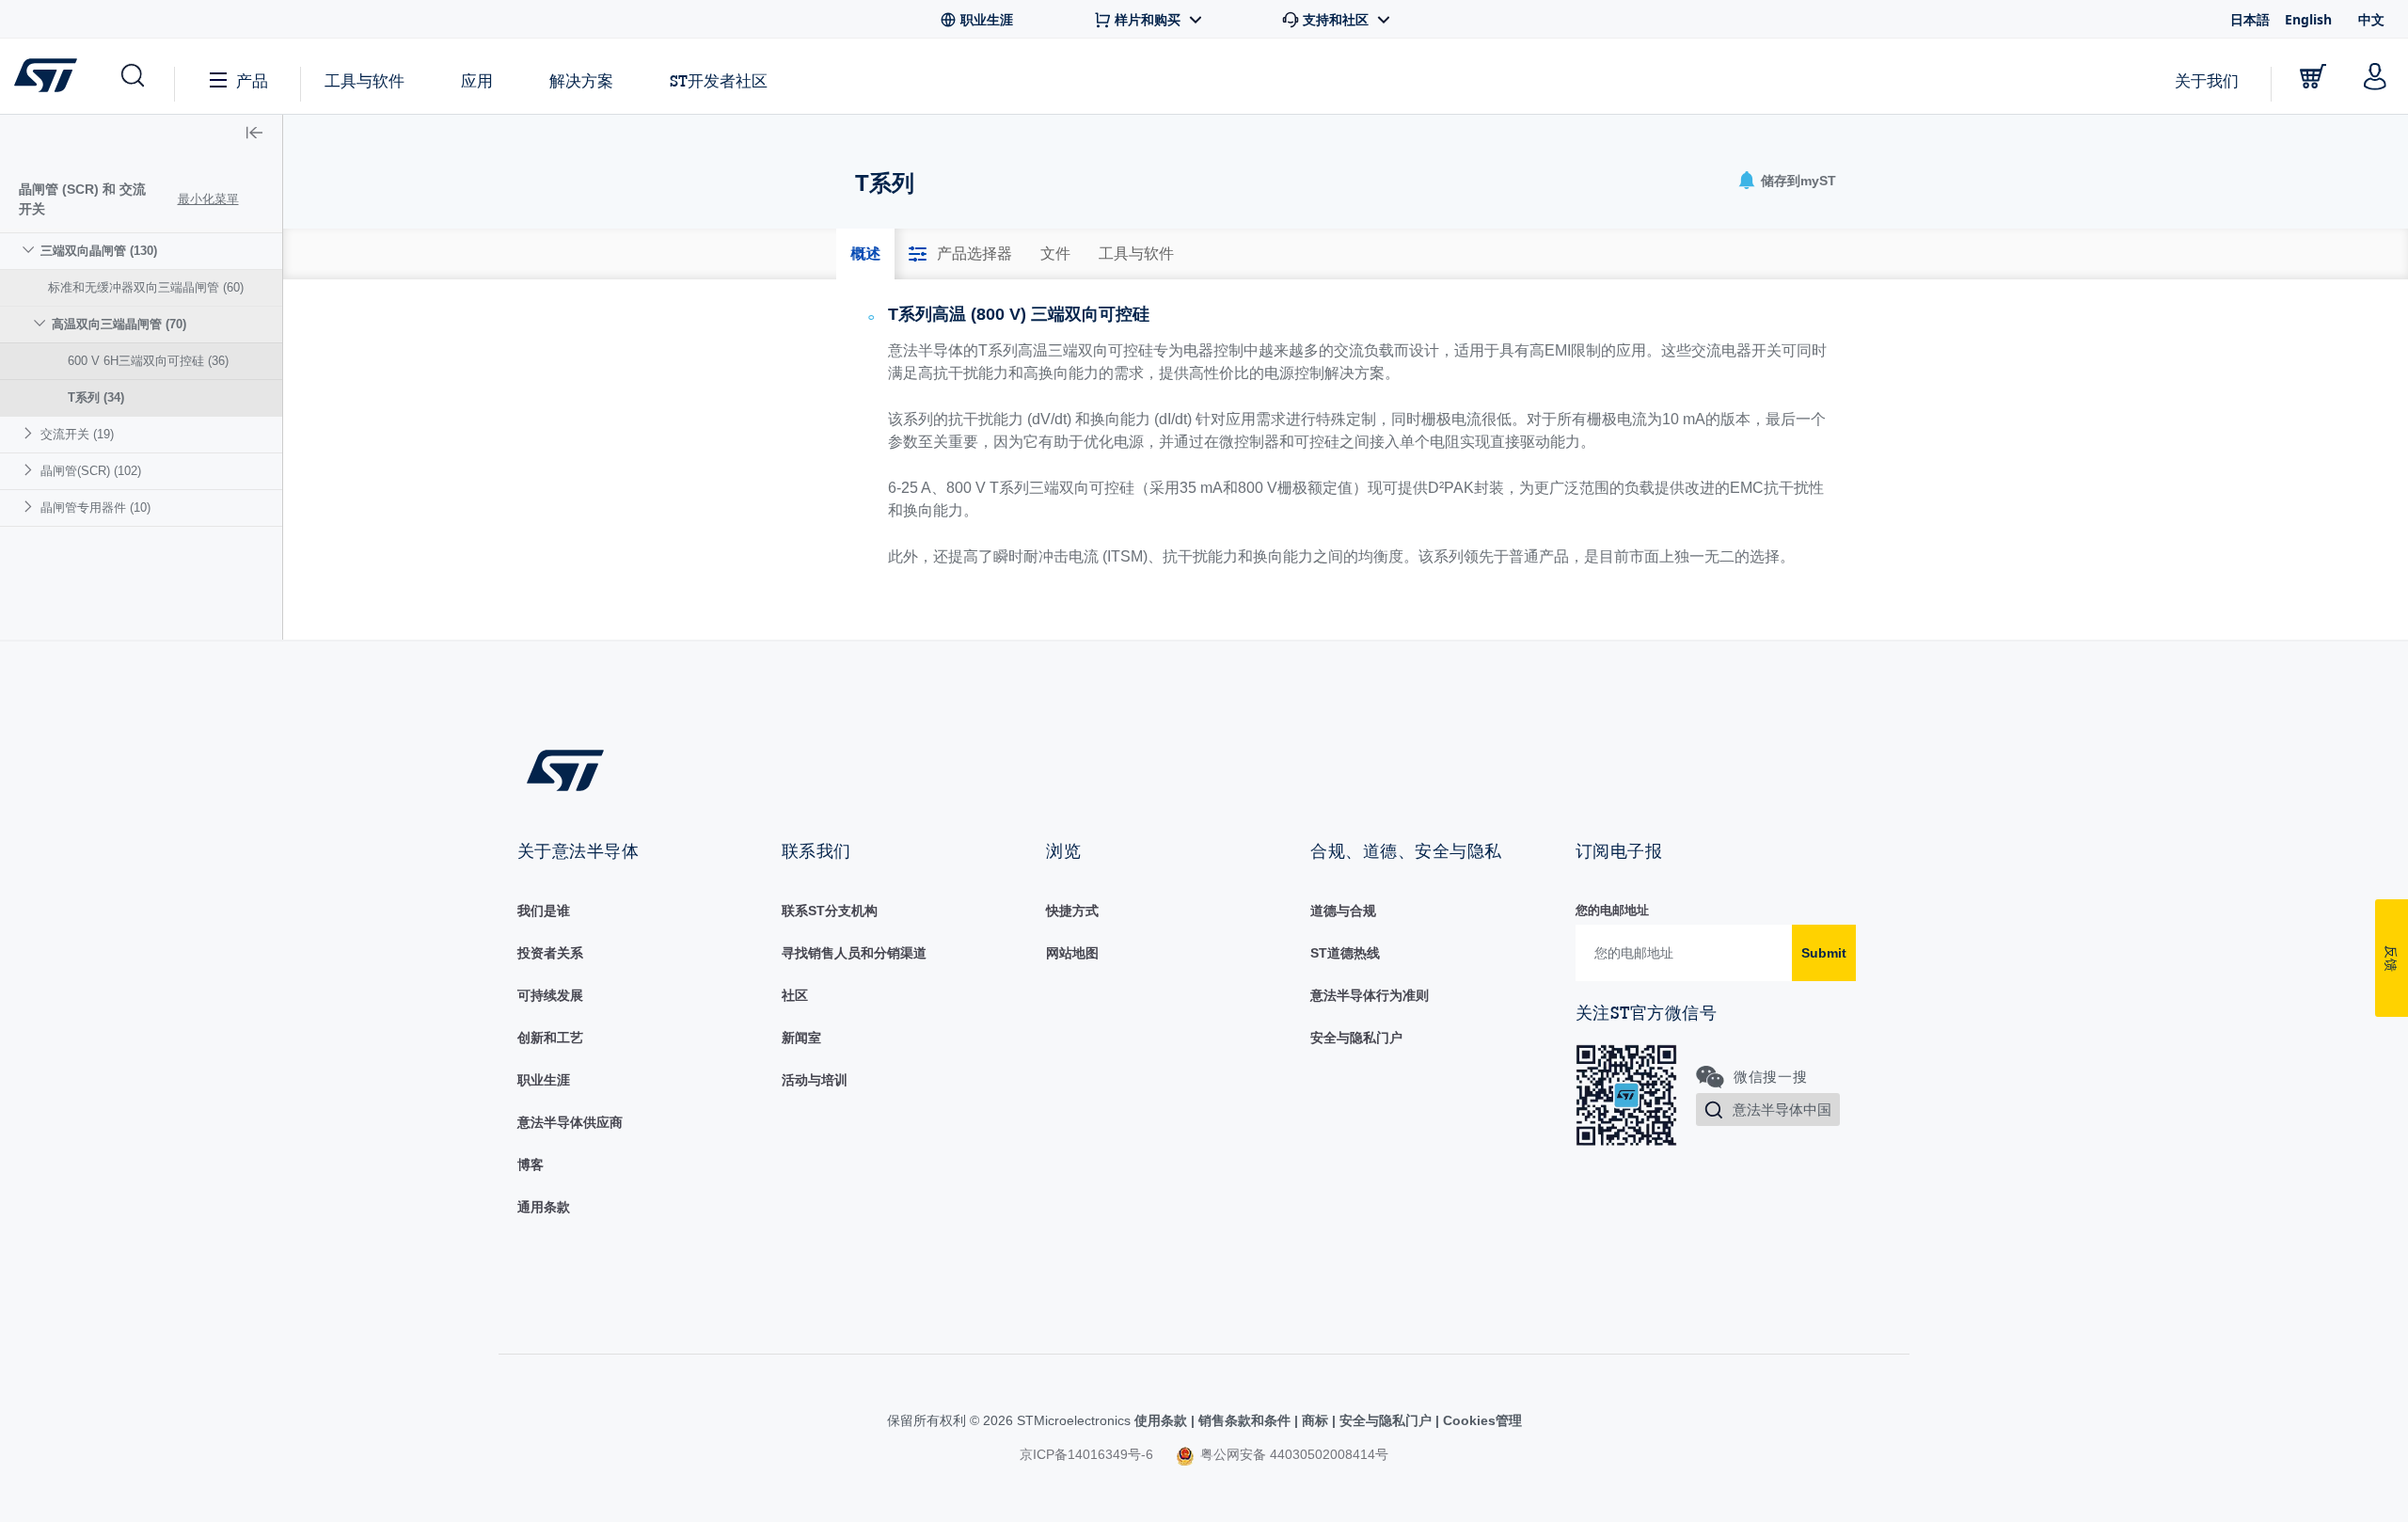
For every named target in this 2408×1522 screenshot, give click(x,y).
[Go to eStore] (2313, 76)
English (2308, 19)
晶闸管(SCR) (91, 471)
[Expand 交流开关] (31, 433)
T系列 (96, 397)
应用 (477, 80)
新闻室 (801, 1038)
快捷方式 (1072, 911)
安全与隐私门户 (1356, 1038)
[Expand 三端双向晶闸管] (31, 250)
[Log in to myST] (2375, 76)
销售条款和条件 (1244, 1420)
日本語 (2250, 19)
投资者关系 (550, 953)
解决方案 (581, 80)
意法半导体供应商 (570, 1122)
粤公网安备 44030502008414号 (1292, 1454)
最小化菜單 (208, 199)
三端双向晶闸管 (99, 251)
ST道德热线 (1345, 953)
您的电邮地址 (1612, 910)
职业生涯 (544, 1080)
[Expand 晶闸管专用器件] (31, 507)
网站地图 (1072, 953)
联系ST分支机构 (830, 911)
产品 (252, 80)
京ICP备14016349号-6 (1086, 1454)
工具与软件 (364, 80)
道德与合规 (1343, 911)
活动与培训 (815, 1080)
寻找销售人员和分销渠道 (854, 953)
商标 (1315, 1420)
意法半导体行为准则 (1370, 995)
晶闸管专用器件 (95, 507)
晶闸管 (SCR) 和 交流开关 (82, 199)
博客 (531, 1165)
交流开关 (77, 434)
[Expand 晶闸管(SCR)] (31, 470)
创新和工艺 (550, 1038)
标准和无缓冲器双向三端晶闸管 (146, 287)
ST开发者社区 (719, 81)
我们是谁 (544, 911)
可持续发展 (550, 995)
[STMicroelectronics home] (49, 75)
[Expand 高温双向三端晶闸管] (42, 323)
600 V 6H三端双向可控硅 (148, 361)
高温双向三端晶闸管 (119, 324)
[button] (131, 76)
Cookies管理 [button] (1481, 1420)
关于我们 (2207, 80)
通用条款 (544, 1207)
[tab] (865, 254)
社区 (795, 995)
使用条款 (1163, 1420)
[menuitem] (141, 324)
